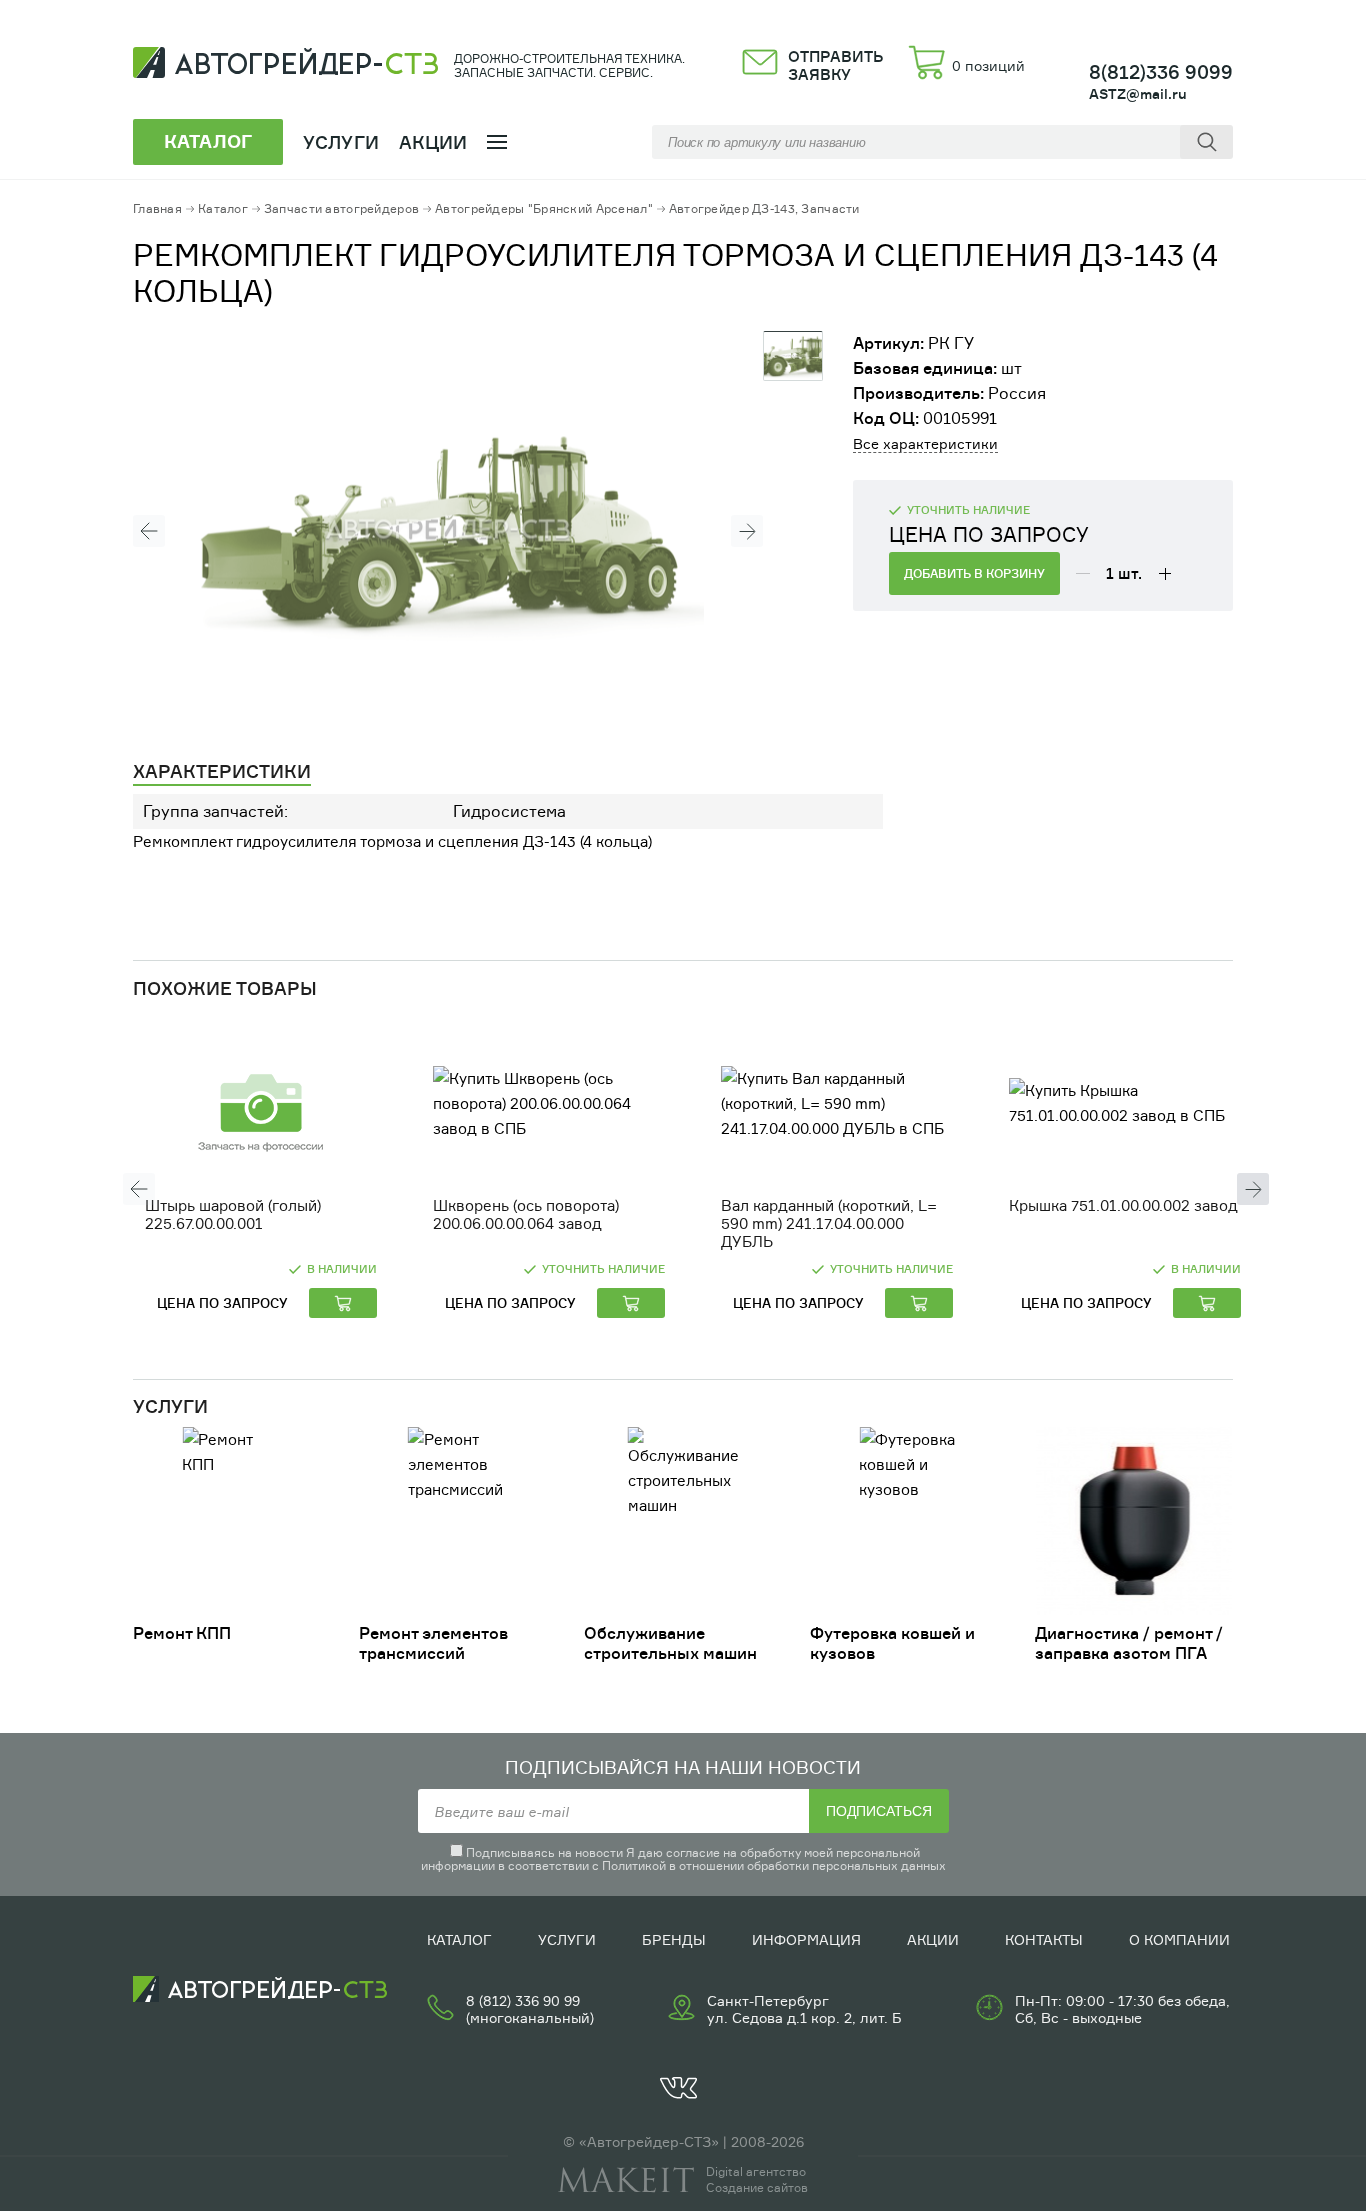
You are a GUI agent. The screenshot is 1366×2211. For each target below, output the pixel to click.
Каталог (223, 208)
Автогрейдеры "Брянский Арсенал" (544, 208)
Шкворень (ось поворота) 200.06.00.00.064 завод (526, 1214)
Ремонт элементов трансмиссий (433, 1643)
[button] (149, 531)
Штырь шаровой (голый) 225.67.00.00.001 (233, 1214)
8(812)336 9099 (1161, 72)
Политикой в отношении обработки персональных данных (774, 1865)
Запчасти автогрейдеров (341, 208)
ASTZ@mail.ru (1138, 93)
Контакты (1044, 1939)
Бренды (674, 1939)
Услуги (567, 1939)
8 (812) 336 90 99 (523, 2000)
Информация (806, 1939)
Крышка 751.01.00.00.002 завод (1123, 1205)
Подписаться (879, 1811)
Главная (157, 208)
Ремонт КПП (182, 1633)
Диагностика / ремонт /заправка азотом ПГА (1129, 1643)
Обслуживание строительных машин (670, 1643)
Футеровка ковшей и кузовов (892, 1643)
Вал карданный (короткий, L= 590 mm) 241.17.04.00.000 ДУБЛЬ (829, 1223)
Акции (433, 142)
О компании (1179, 1939)
